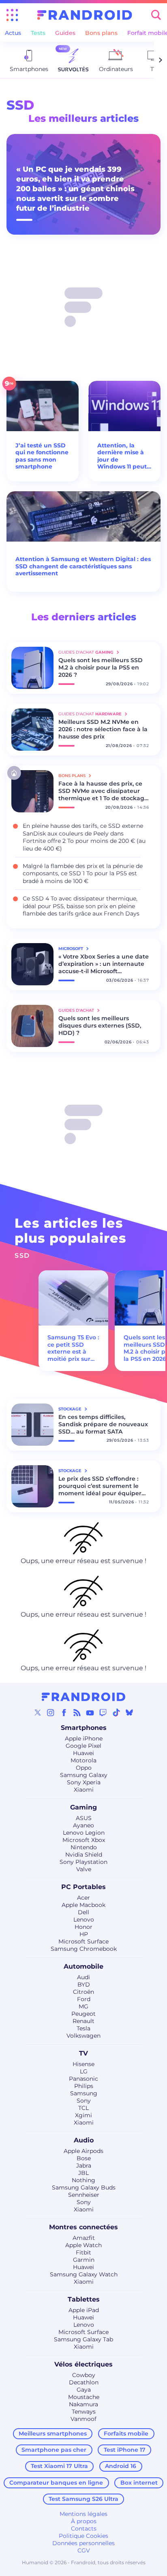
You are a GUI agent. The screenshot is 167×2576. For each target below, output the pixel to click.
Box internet (139, 2483)
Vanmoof (83, 2419)
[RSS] (77, 1712)
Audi (83, 1977)
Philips (84, 2086)
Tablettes (84, 2299)
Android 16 (121, 2466)
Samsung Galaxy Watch (84, 2274)
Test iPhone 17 (125, 2450)
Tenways (84, 2412)
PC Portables (83, 1887)
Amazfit (84, 2238)
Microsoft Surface (83, 1941)
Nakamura (83, 2404)
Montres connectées (83, 2227)
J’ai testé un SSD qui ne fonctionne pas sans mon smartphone (42, 456)
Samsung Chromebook (84, 1949)
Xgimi (83, 2115)
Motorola (83, 1760)
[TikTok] (116, 1712)
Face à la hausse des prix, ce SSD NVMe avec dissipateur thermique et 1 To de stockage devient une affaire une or (103, 791)
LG (84, 2071)
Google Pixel (83, 1746)
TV (83, 2053)
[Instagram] (51, 1712)
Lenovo (84, 1920)
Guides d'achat (77, 1010)
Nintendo (84, 1847)
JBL (83, 2173)
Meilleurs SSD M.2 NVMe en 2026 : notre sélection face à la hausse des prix (103, 729)
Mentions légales (83, 2514)
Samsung (84, 2093)
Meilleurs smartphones (53, 2433)
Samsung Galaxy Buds (84, 2187)
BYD (84, 1984)
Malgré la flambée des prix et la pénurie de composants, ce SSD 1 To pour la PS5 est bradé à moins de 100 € (83, 873)
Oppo (84, 1768)
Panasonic (83, 2079)
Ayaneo (83, 1825)
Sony (84, 2101)
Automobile (83, 1966)
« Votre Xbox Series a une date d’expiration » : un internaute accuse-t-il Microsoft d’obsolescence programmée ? (104, 964)
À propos (84, 2521)
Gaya (84, 2390)
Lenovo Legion (84, 1833)
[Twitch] (103, 1712)
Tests (38, 33)
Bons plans (101, 33)
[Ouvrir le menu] (12, 15)
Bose (84, 2158)
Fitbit (83, 2252)
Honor (83, 1927)
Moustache (84, 2397)
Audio (84, 2140)
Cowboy (84, 2375)
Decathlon (84, 2382)
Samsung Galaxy (84, 1775)
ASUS (84, 1818)
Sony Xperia (84, 1782)
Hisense (83, 2064)
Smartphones (84, 1728)
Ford (84, 1999)
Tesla (83, 2028)
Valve (84, 1869)
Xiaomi (84, 1790)
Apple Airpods (83, 2151)
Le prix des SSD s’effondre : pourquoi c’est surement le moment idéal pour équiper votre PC (100, 1486)
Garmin (84, 2260)
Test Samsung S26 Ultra (83, 2499)
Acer (83, 1898)
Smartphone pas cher (54, 2450)
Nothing (83, 2180)
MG (83, 2006)
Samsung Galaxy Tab (83, 2339)
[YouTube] (90, 1712)
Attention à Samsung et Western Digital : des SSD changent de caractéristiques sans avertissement (83, 566)
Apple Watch (83, 2245)
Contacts (84, 2528)
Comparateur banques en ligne (56, 2483)
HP (84, 1934)
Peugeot (83, 2014)
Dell (83, 1912)
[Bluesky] (129, 1712)
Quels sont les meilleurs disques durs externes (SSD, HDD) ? (100, 1026)
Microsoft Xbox (84, 1840)
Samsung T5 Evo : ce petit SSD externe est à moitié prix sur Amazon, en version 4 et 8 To (73, 1355)
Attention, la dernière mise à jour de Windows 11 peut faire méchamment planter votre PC (122, 456)
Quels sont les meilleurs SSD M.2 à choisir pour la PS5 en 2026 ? (101, 667)
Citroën (83, 1992)
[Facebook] (64, 1712)
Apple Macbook (83, 1905)
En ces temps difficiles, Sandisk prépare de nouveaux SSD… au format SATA (103, 1424)
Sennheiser (84, 2195)
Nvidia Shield (84, 1855)
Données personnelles (83, 2543)
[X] (38, 1712)
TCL (83, 2108)
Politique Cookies (83, 2536)
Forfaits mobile (126, 2433)
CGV (84, 2550)
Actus (13, 33)
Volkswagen (83, 2036)
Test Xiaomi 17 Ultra (59, 2466)
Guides (65, 33)
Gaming (83, 1807)
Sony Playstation (83, 1862)
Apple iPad (84, 2310)
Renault (83, 2021)
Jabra (84, 2166)
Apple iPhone (84, 1738)
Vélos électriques (83, 2364)
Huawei (83, 1753)
